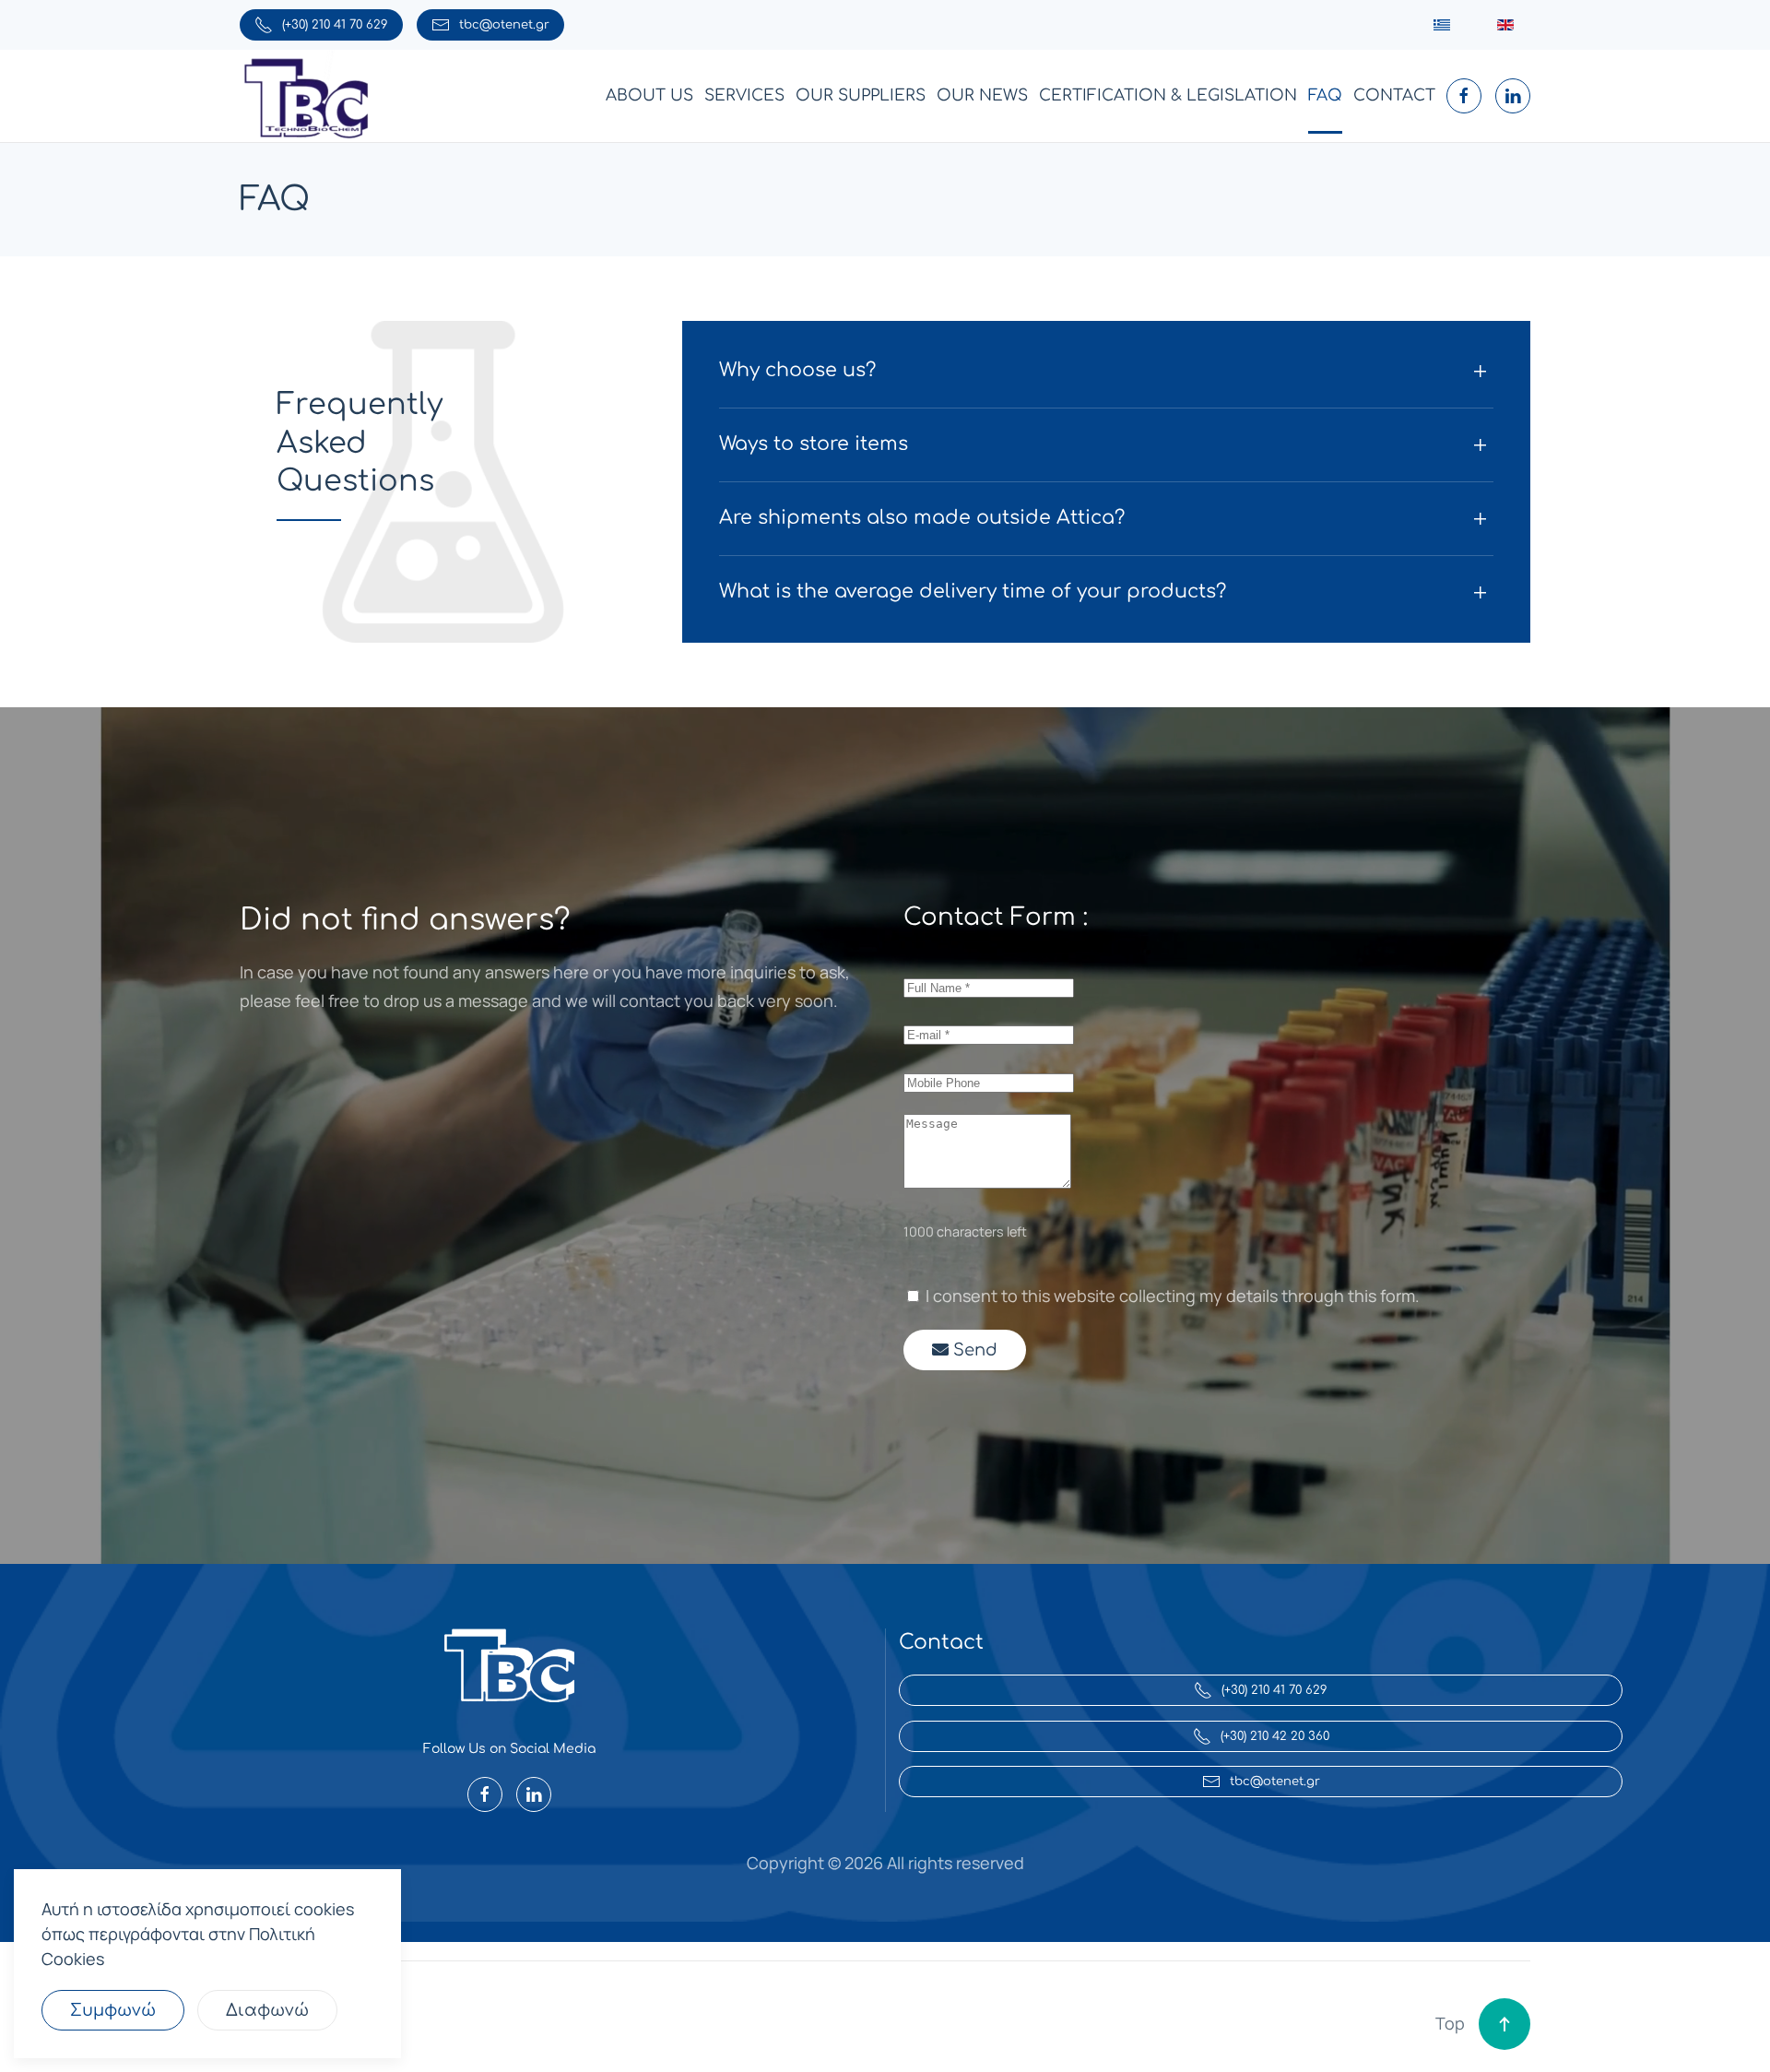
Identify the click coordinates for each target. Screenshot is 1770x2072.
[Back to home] (307, 96)
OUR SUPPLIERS (861, 95)
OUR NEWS (982, 95)
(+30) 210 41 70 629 (335, 25)
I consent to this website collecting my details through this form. (1171, 1296)
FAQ (1325, 95)
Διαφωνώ (267, 2010)
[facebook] (1464, 96)
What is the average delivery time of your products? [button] (973, 592)
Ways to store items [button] (814, 444)
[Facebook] (485, 1794)
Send (973, 1350)
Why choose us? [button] (797, 370)
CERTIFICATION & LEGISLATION (1168, 95)
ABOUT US (649, 95)
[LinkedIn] (534, 1794)
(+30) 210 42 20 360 (1275, 1736)
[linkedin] (1513, 96)
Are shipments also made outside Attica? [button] (922, 518)
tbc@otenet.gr (504, 25)
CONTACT (1394, 95)
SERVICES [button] (744, 95)
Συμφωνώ (113, 2010)
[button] (1504, 2024)
